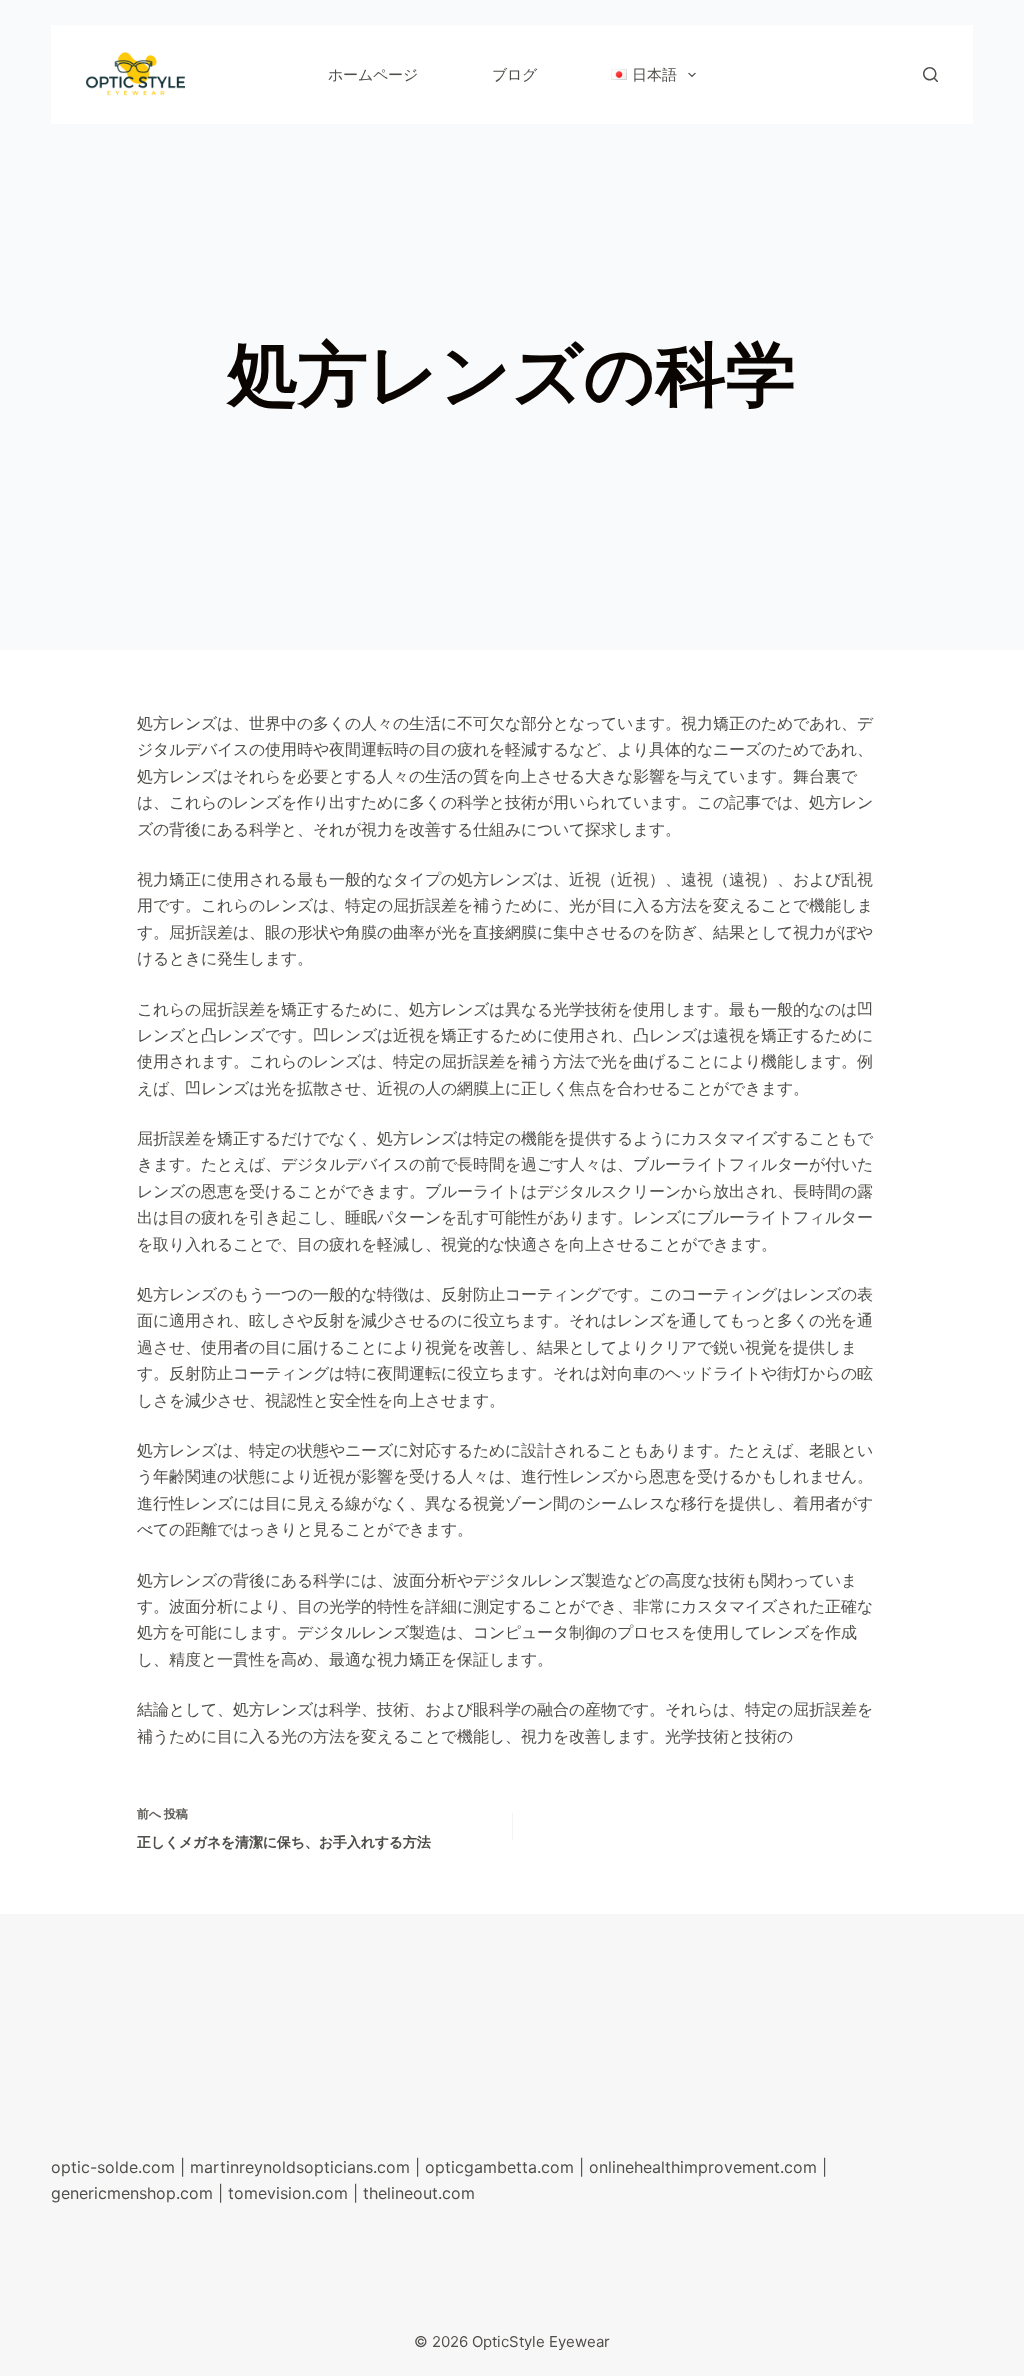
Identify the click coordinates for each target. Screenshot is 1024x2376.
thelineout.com (419, 2193)
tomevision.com (288, 2193)
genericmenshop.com (132, 2193)
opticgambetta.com (499, 2167)
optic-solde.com (113, 2167)
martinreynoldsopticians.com (300, 2167)
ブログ (514, 74)
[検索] (930, 74)
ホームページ (373, 74)
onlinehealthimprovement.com (703, 2167)
